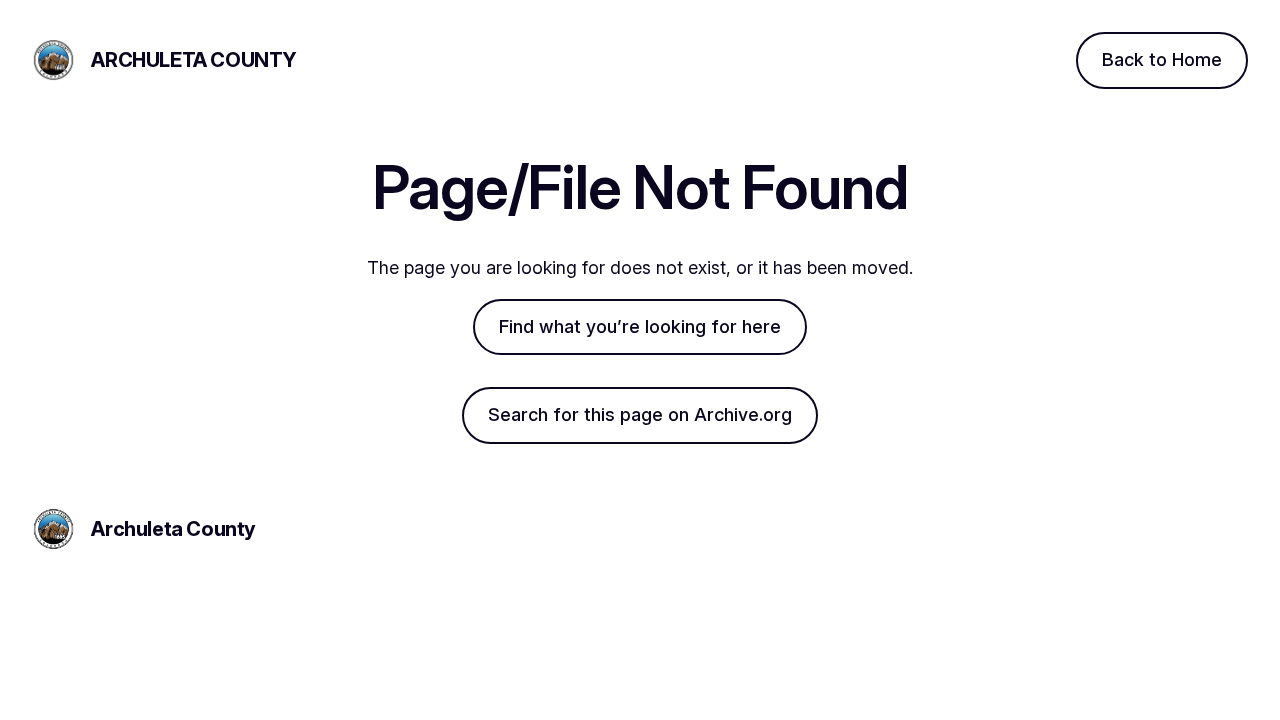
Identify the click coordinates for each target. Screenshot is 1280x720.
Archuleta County (194, 60)
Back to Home (1162, 59)
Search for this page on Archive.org (640, 414)
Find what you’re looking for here (640, 326)
